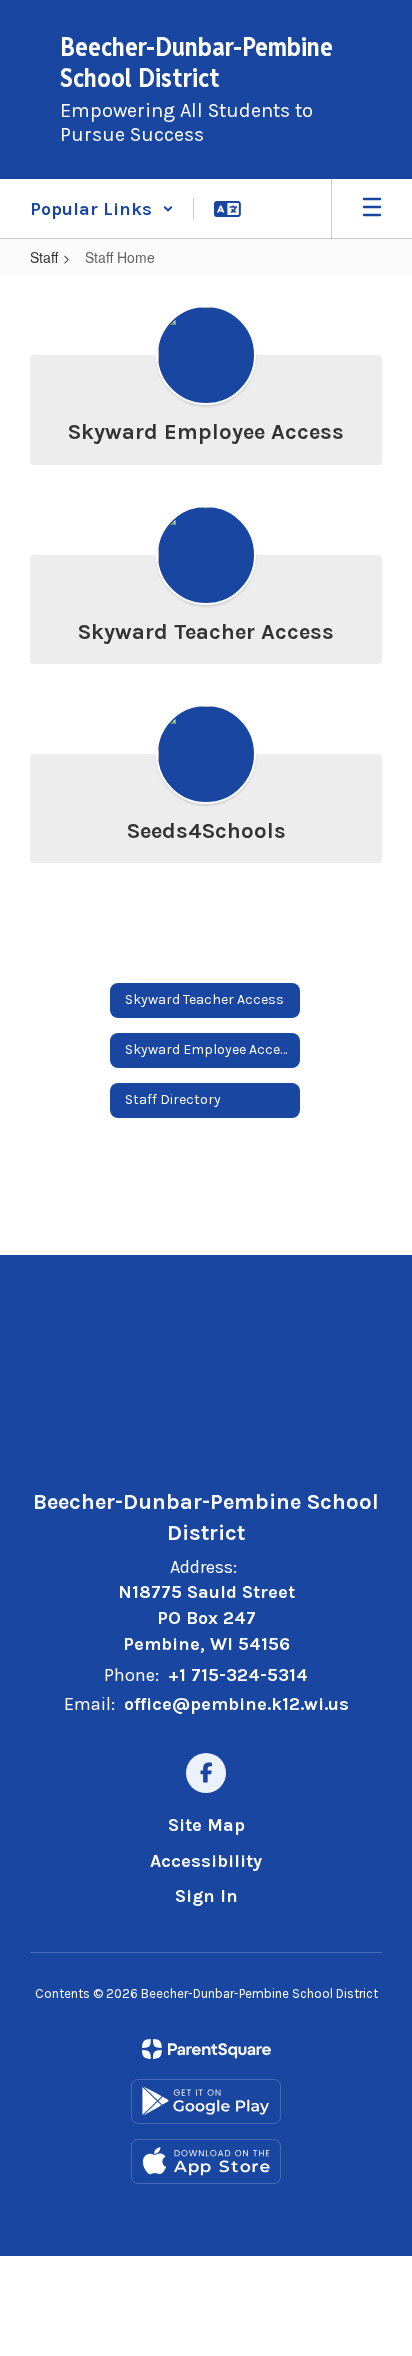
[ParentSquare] (206, 2049)
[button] (102, 209)
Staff (44, 257)
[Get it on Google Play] (206, 2101)
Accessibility (206, 1861)
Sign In (206, 1896)
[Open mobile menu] (372, 209)
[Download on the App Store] (206, 2161)
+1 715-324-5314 (238, 1675)
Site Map (206, 1825)
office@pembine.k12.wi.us (236, 1704)
